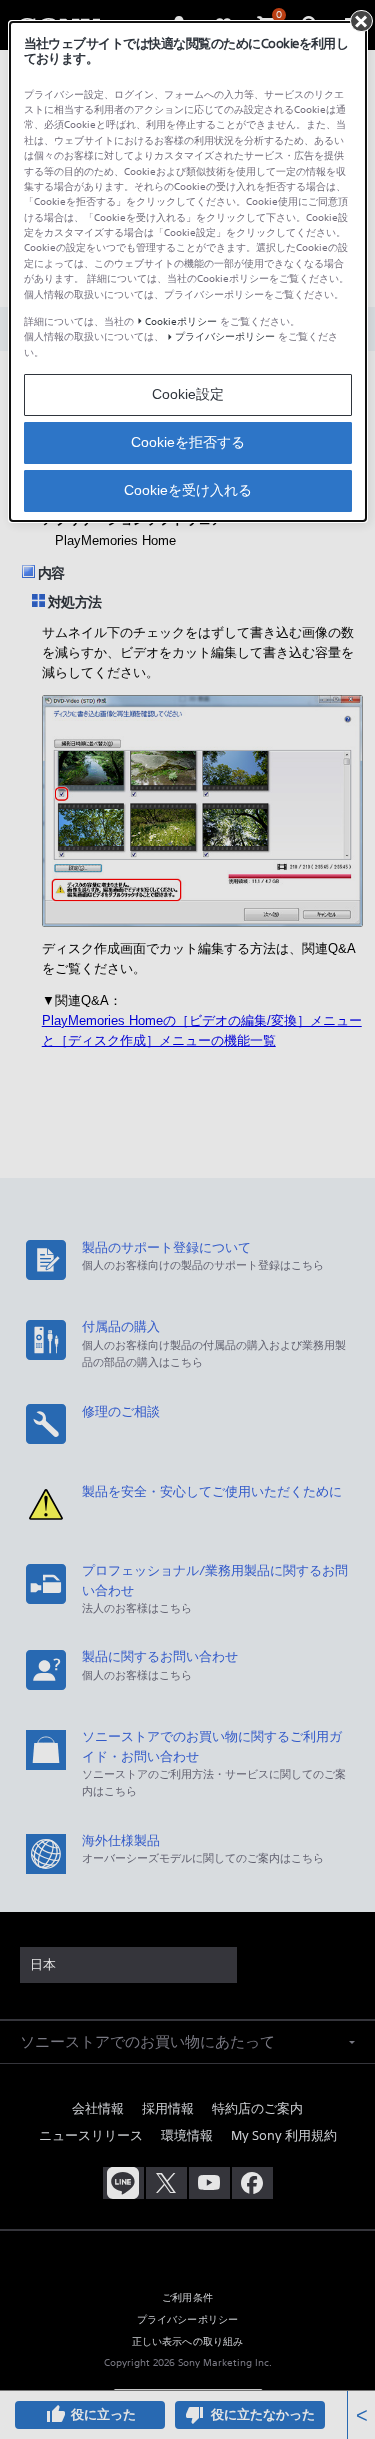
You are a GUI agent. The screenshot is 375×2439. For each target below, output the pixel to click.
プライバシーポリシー (225, 336)
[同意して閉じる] (361, 21)
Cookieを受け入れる (188, 490)
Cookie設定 (188, 394)
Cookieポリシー (181, 321)
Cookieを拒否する (188, 442)
